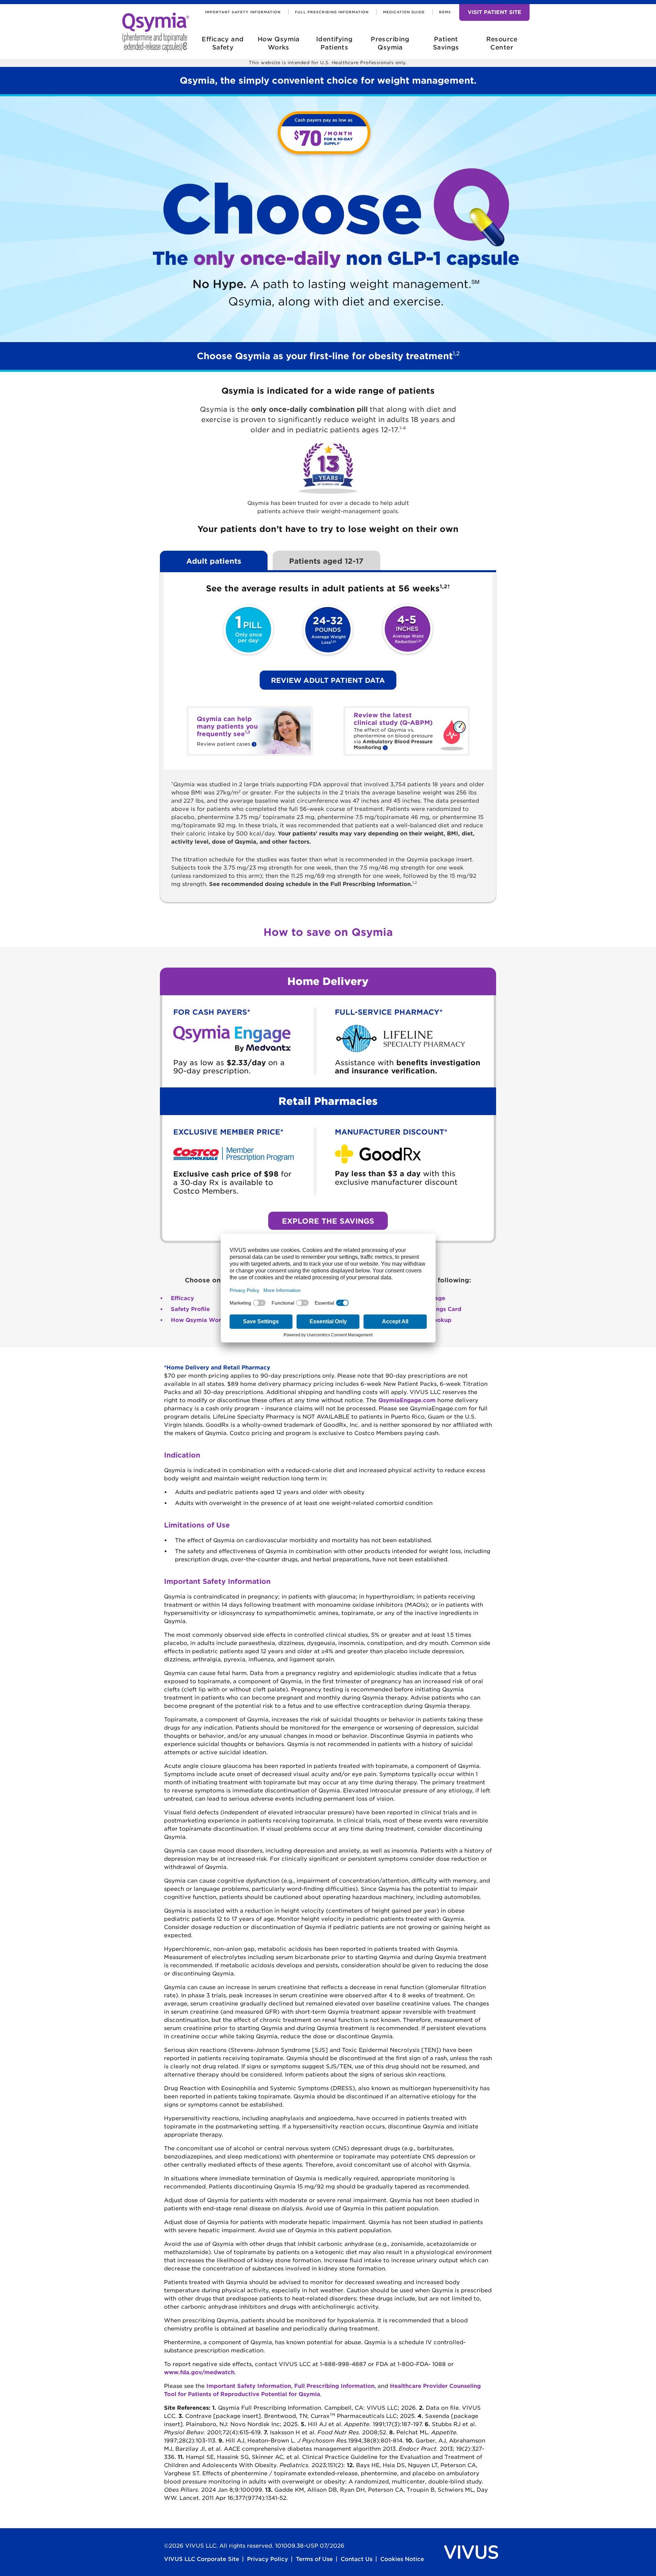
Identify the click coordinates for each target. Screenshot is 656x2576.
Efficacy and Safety (223, 43)
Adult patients (214, 561)
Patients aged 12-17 (326, 561)
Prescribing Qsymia (390, 43)
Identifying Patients (334, 43)
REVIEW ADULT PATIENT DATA (328, 680)
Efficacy (182, 1298)
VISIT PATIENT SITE (495, 12)
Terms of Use (314, 2559)
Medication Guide (404, 12)
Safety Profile (190, 1309)
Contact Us (357, 2559)
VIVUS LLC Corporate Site (202, 2559)
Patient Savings (446, 43)
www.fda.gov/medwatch (199, 2372)
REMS (445, 12)
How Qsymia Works (279, 43)
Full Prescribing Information (332, 12)
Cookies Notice (402, 2559)
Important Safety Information (243, 12)
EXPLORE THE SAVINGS (328, 1221)
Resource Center (502, 43)
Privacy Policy (268, 2559)
